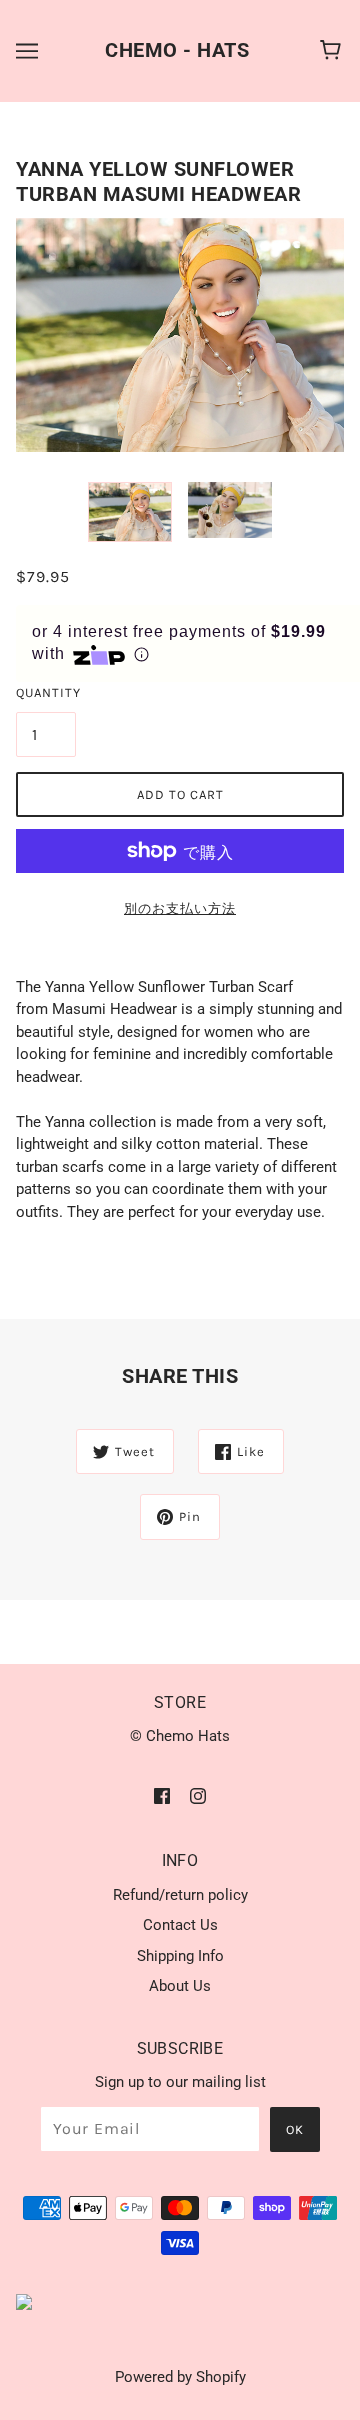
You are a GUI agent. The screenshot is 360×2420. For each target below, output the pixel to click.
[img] (162, 1795)
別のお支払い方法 (180, 908)
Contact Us (180, 1925)
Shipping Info (180, 1956)
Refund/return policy (180, 1895)
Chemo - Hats (177, 50)
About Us (180, 1986)
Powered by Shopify (180, 2377)
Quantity (46, 692)
